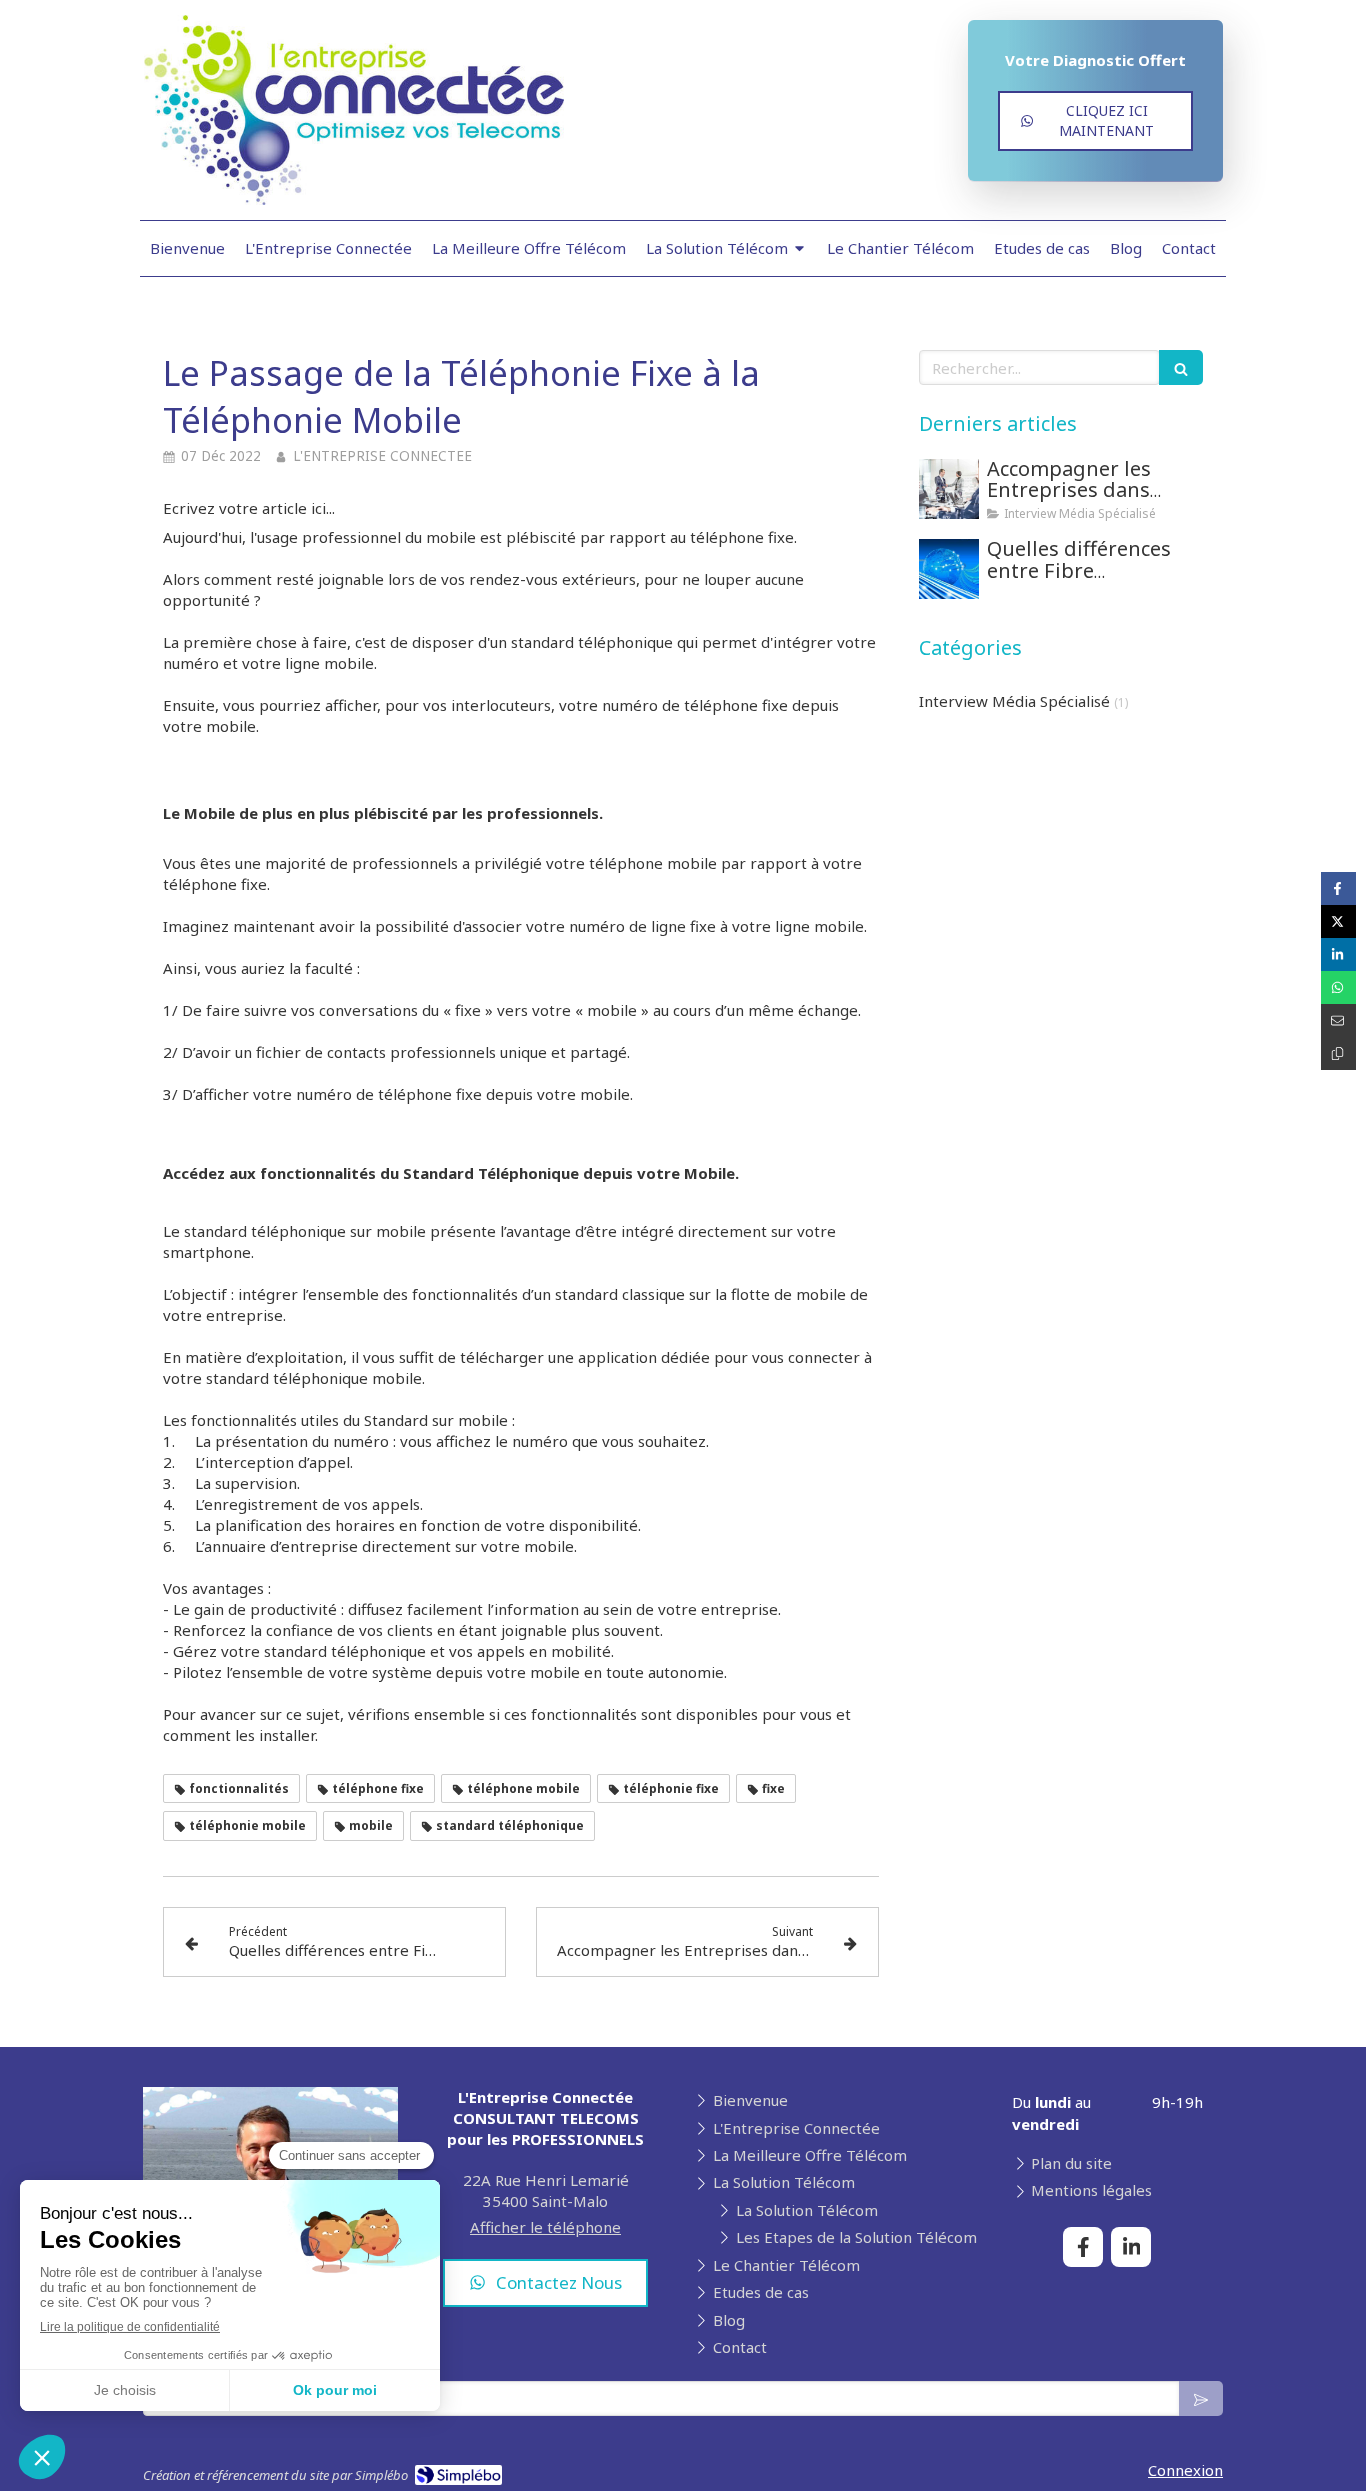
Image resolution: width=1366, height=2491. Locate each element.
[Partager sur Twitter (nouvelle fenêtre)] (1338, 921)
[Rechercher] (1181, 367)
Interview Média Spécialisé (1014, 701)
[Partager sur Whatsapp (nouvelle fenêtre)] (1338, 987)
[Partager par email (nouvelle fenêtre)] (1338, 1020)
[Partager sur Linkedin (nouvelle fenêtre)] (1338, 954)
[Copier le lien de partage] (1338, 1053)
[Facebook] (1083, 2247)
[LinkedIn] (1131, 2247)
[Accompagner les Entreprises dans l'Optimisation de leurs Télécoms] (949, 489)
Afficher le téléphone (545, 2227)
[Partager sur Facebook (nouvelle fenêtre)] (1338, 888)
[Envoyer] (1201, 2398)
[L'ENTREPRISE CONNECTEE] (354, 199)
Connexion (1185, 2470)
